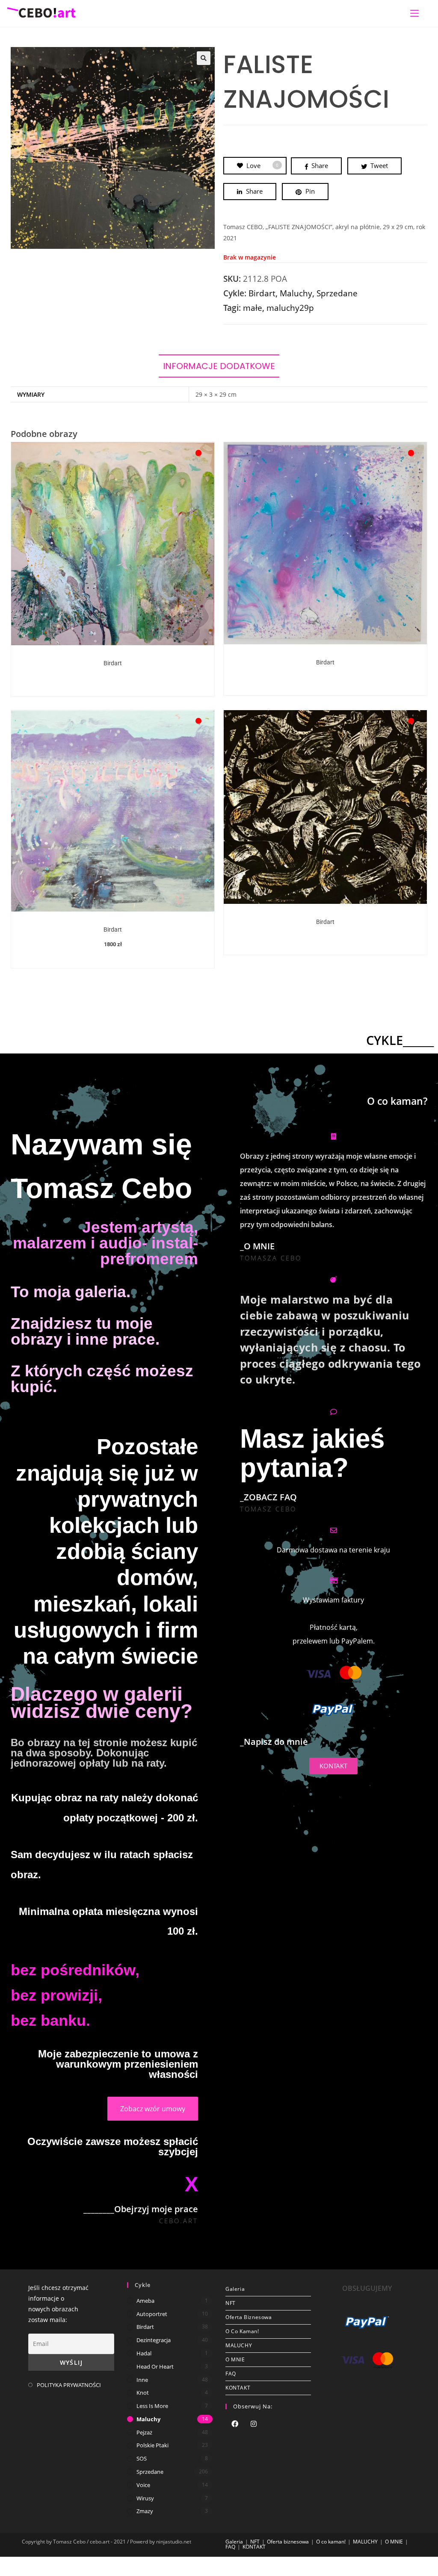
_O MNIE (257, 1246)
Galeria (235, 2289)
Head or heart (155, 2366)
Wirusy (145, 2498)
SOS (142, 2458)
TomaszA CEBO (271, 1258)
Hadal (144, 2353)
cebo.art (179, 2221)
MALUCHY (239, 2345)
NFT (231, 2303)
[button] (204, 58)
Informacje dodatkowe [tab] (219, 366)
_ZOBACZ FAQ (268, 1497)
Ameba (145, 2301)
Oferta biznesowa (249, 2317)
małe (253, 308)
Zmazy (145, 2511)
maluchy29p (290, 308)
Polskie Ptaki (152, 2445)
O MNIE (235, 2359)
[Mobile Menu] (414, 13)
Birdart (262, 293)
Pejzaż (144, 2432)
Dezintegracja (154, 2340)
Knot (143, 2393)
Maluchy (296, 293)
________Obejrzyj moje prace (141, 2209)
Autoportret (152, 2314)
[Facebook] (235, 2425)
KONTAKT (238, 2388)
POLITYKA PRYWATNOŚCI (69, 2385)
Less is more (152, 2406)
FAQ (231, 2374)
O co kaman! (242, 2331)
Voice (143, 2485)
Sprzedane (337, 293)
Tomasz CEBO (268, 1509)
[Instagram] (254, 2425)
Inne (142, 2380)
